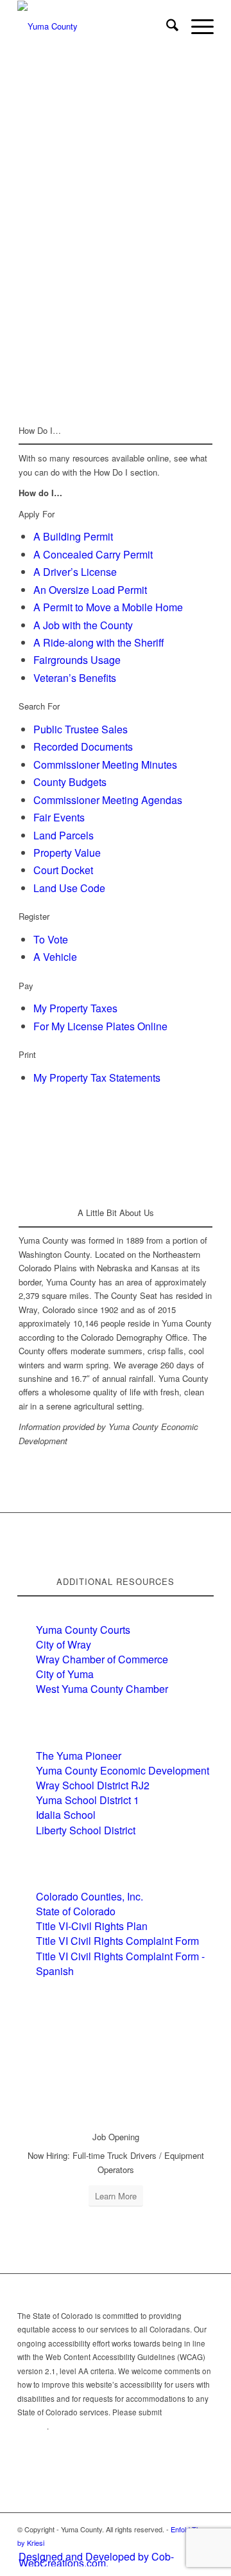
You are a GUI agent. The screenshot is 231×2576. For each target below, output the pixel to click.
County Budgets (70, 782)
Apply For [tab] (37, 514)
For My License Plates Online (100, 1026)
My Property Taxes (75, 1008)
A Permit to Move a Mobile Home (108, 607)
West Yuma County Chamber (102, 1689)
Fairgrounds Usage (77, 660)
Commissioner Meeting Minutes (105, 765)
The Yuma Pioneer (79, 1756)
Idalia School (66, 1815)
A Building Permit (73, 536)
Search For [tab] (39, 706)
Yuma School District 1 (88, 1800)
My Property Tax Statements (97, 1078)
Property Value (67, 853)
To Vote (51, 939)
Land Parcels (64, 835)
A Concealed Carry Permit (93, 554)
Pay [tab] (26, 986)
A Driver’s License (75, 572)
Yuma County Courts (83, 1630)
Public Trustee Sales (81, 729)
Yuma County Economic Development (123, 1770)
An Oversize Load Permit (90, 590)
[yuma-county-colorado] (96, 26)
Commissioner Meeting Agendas (108, 800)
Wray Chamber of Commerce (102, 1659)
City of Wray (64, 1644)
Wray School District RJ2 (93, 1785)
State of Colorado (76, 1911)
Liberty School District (86, 1830)
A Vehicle (55, 957)
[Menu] (196, 26)
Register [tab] (34, 916)
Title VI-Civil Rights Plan (92, 1926)
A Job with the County (83, 625)
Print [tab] (27, 1054)
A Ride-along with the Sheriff (99, 642)
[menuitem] (166, 26)
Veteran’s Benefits (75, 678)
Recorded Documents (83, 747)
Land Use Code (69, 888)
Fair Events (59, 817)
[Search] (166, 26)
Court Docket (63, 870)
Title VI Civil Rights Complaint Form (117, 1941)
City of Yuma (65, 1674)
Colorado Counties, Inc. (90, 1896)
